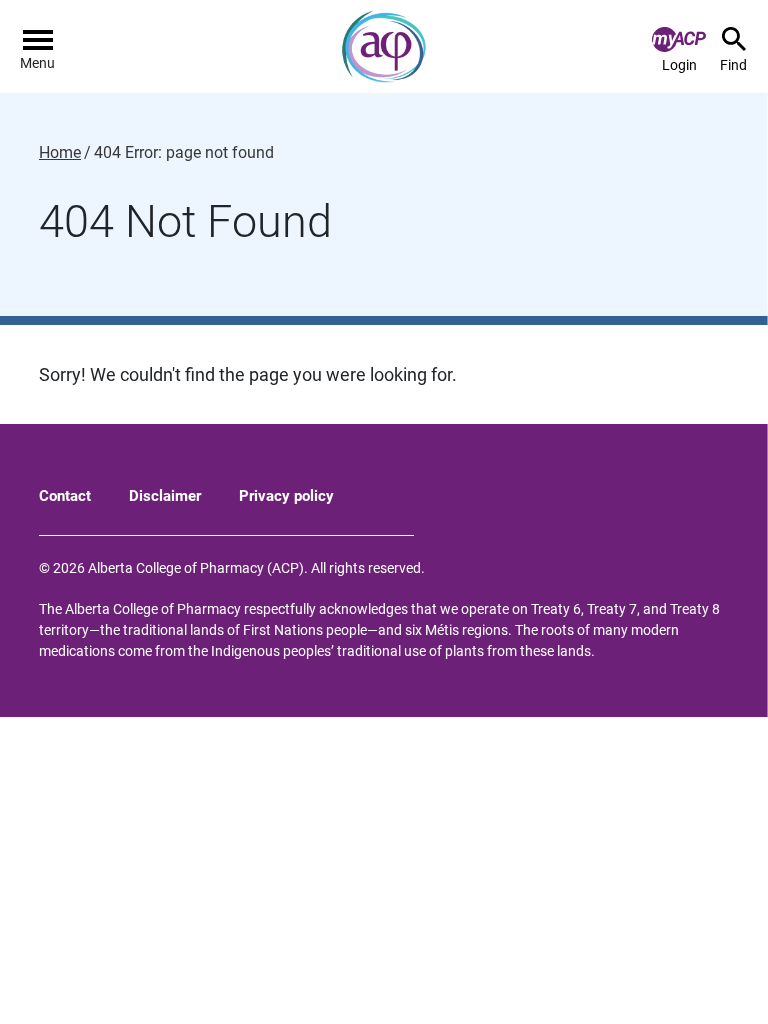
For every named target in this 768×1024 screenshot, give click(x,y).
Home (60, 153)
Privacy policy (286, 496)
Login (679, 65)
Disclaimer (165, 496)
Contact (65, 496)
